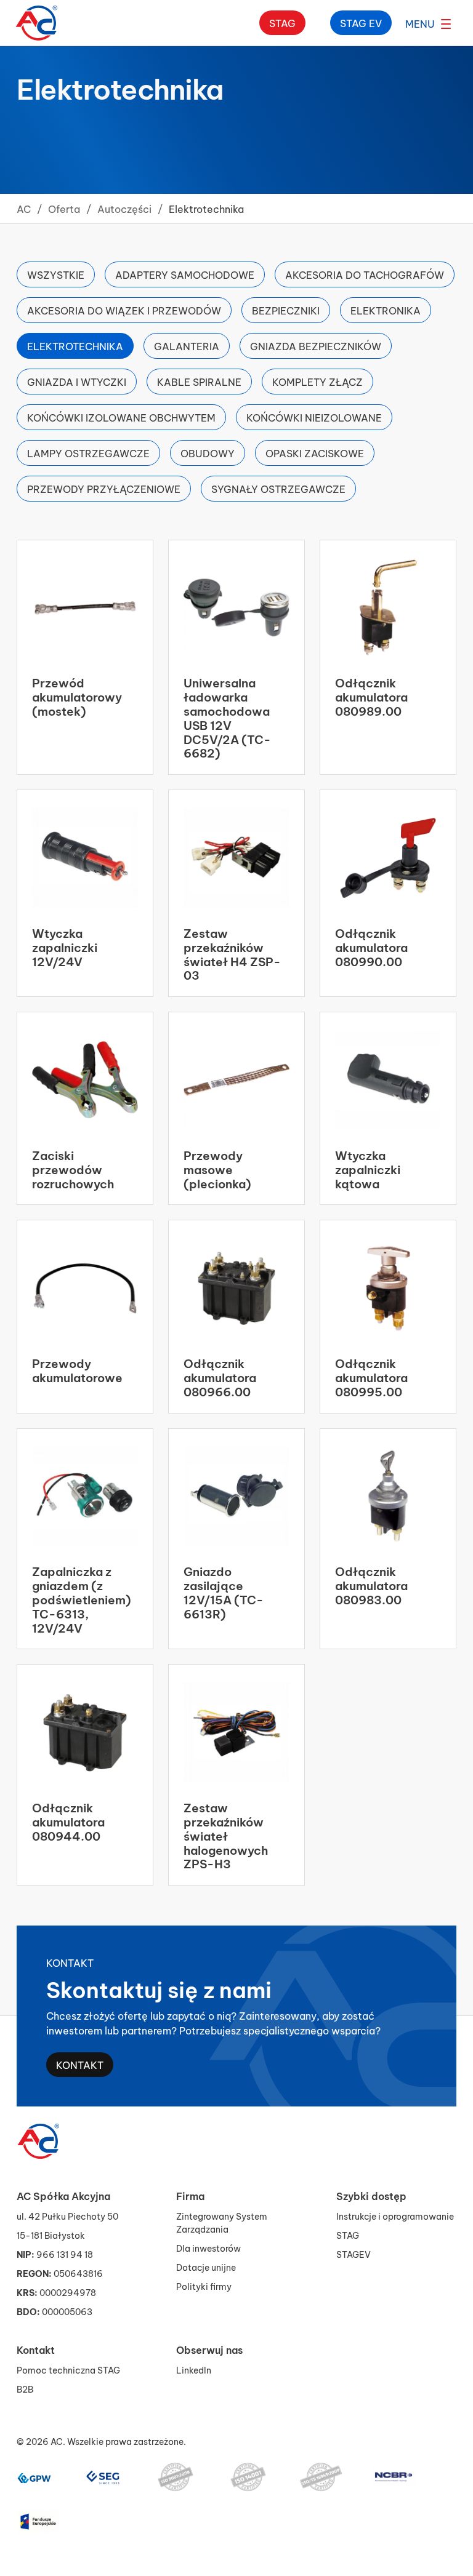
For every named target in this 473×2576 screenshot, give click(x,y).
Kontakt (80, 2064)
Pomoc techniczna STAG (68, 2370)
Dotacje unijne (206, 2267)
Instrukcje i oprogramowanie (395, 2216)
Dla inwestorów (208, 2248)
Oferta (64, 208)
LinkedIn (194, 2370)
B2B (25, 2389)
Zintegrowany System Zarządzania (222, 2222)
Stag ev (361, 22)
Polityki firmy (204, 2286)
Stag (282, 22)
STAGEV (354, 2254)
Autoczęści (124, 208)
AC (24, 208)
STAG (348, 2235)
